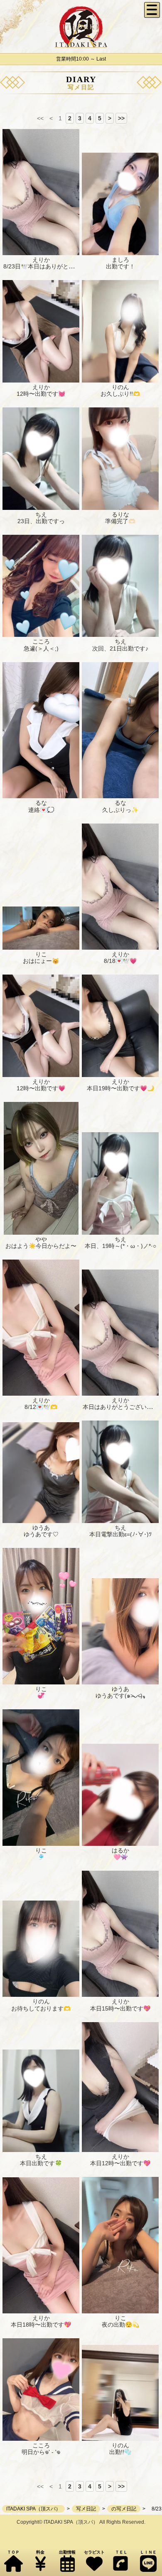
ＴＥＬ (121, 2552)
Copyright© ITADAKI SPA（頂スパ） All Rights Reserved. (81, 2522)
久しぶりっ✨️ (120, 810)
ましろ (120, 260)
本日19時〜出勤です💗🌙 (120, 1088)
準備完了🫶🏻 (120, 521)
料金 (40, 2552)
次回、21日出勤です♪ (120, 648)
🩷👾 (120, 1857)
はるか (120, 1850)
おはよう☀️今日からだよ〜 (41, 1246)
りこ (41, 954)
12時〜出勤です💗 (41, 1088)
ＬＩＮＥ (148, 2552)
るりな (120, 514)
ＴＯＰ (13, 2552)
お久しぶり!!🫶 (120, 394)
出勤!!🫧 (120, 2452)
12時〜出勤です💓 (41, 394)
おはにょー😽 (41, 961)
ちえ (41, 514)
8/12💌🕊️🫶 (41, 1407)
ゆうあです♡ (41, 1534)
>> (121, 118)
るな (41, 803)
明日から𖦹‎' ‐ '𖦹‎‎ (41, 2452)
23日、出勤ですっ (41, 521)
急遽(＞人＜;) (41, 648)
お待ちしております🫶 (41, 2008)
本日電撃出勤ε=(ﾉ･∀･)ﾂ (120, 1534)
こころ (41, 641)
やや (41, 1239)
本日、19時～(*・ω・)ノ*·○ (120, 1246)
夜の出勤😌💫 (120, 2325)
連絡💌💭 (41, 810)
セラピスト (94, 2552)
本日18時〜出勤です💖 (41, 2325)
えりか (41, 260)
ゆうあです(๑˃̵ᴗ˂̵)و (120, 1696)
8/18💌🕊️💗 (120, 961)
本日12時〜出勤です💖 (120, 2163)
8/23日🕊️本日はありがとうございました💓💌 (63, 266)
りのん (120, 387)
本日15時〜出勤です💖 (120, 2008)
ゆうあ (41, 1528)
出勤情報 (67, 2552)
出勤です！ (120, 266)
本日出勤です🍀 (41, 2163)
